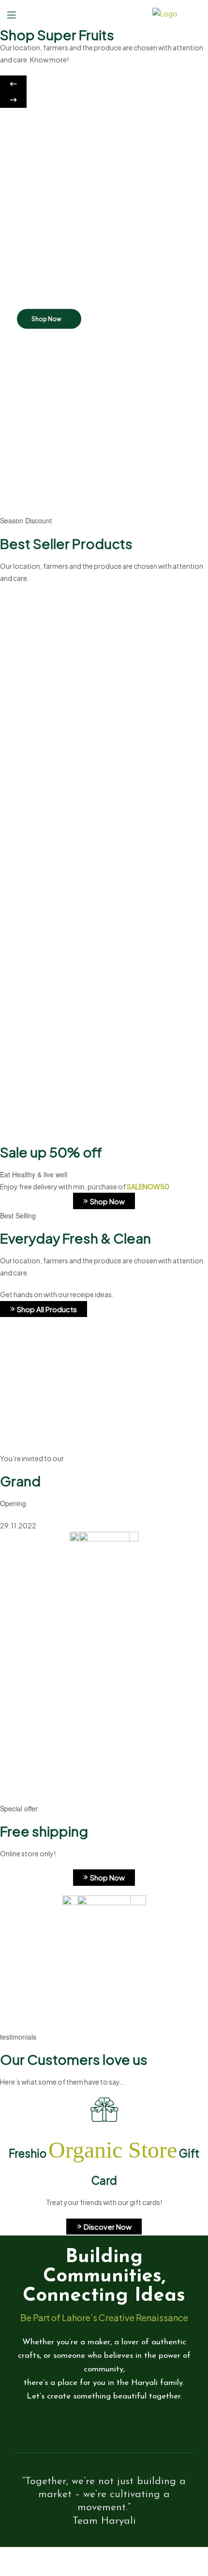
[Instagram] (121, 2425)
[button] (13, 84)
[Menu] (19, 14)
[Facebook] (87, 2425)
